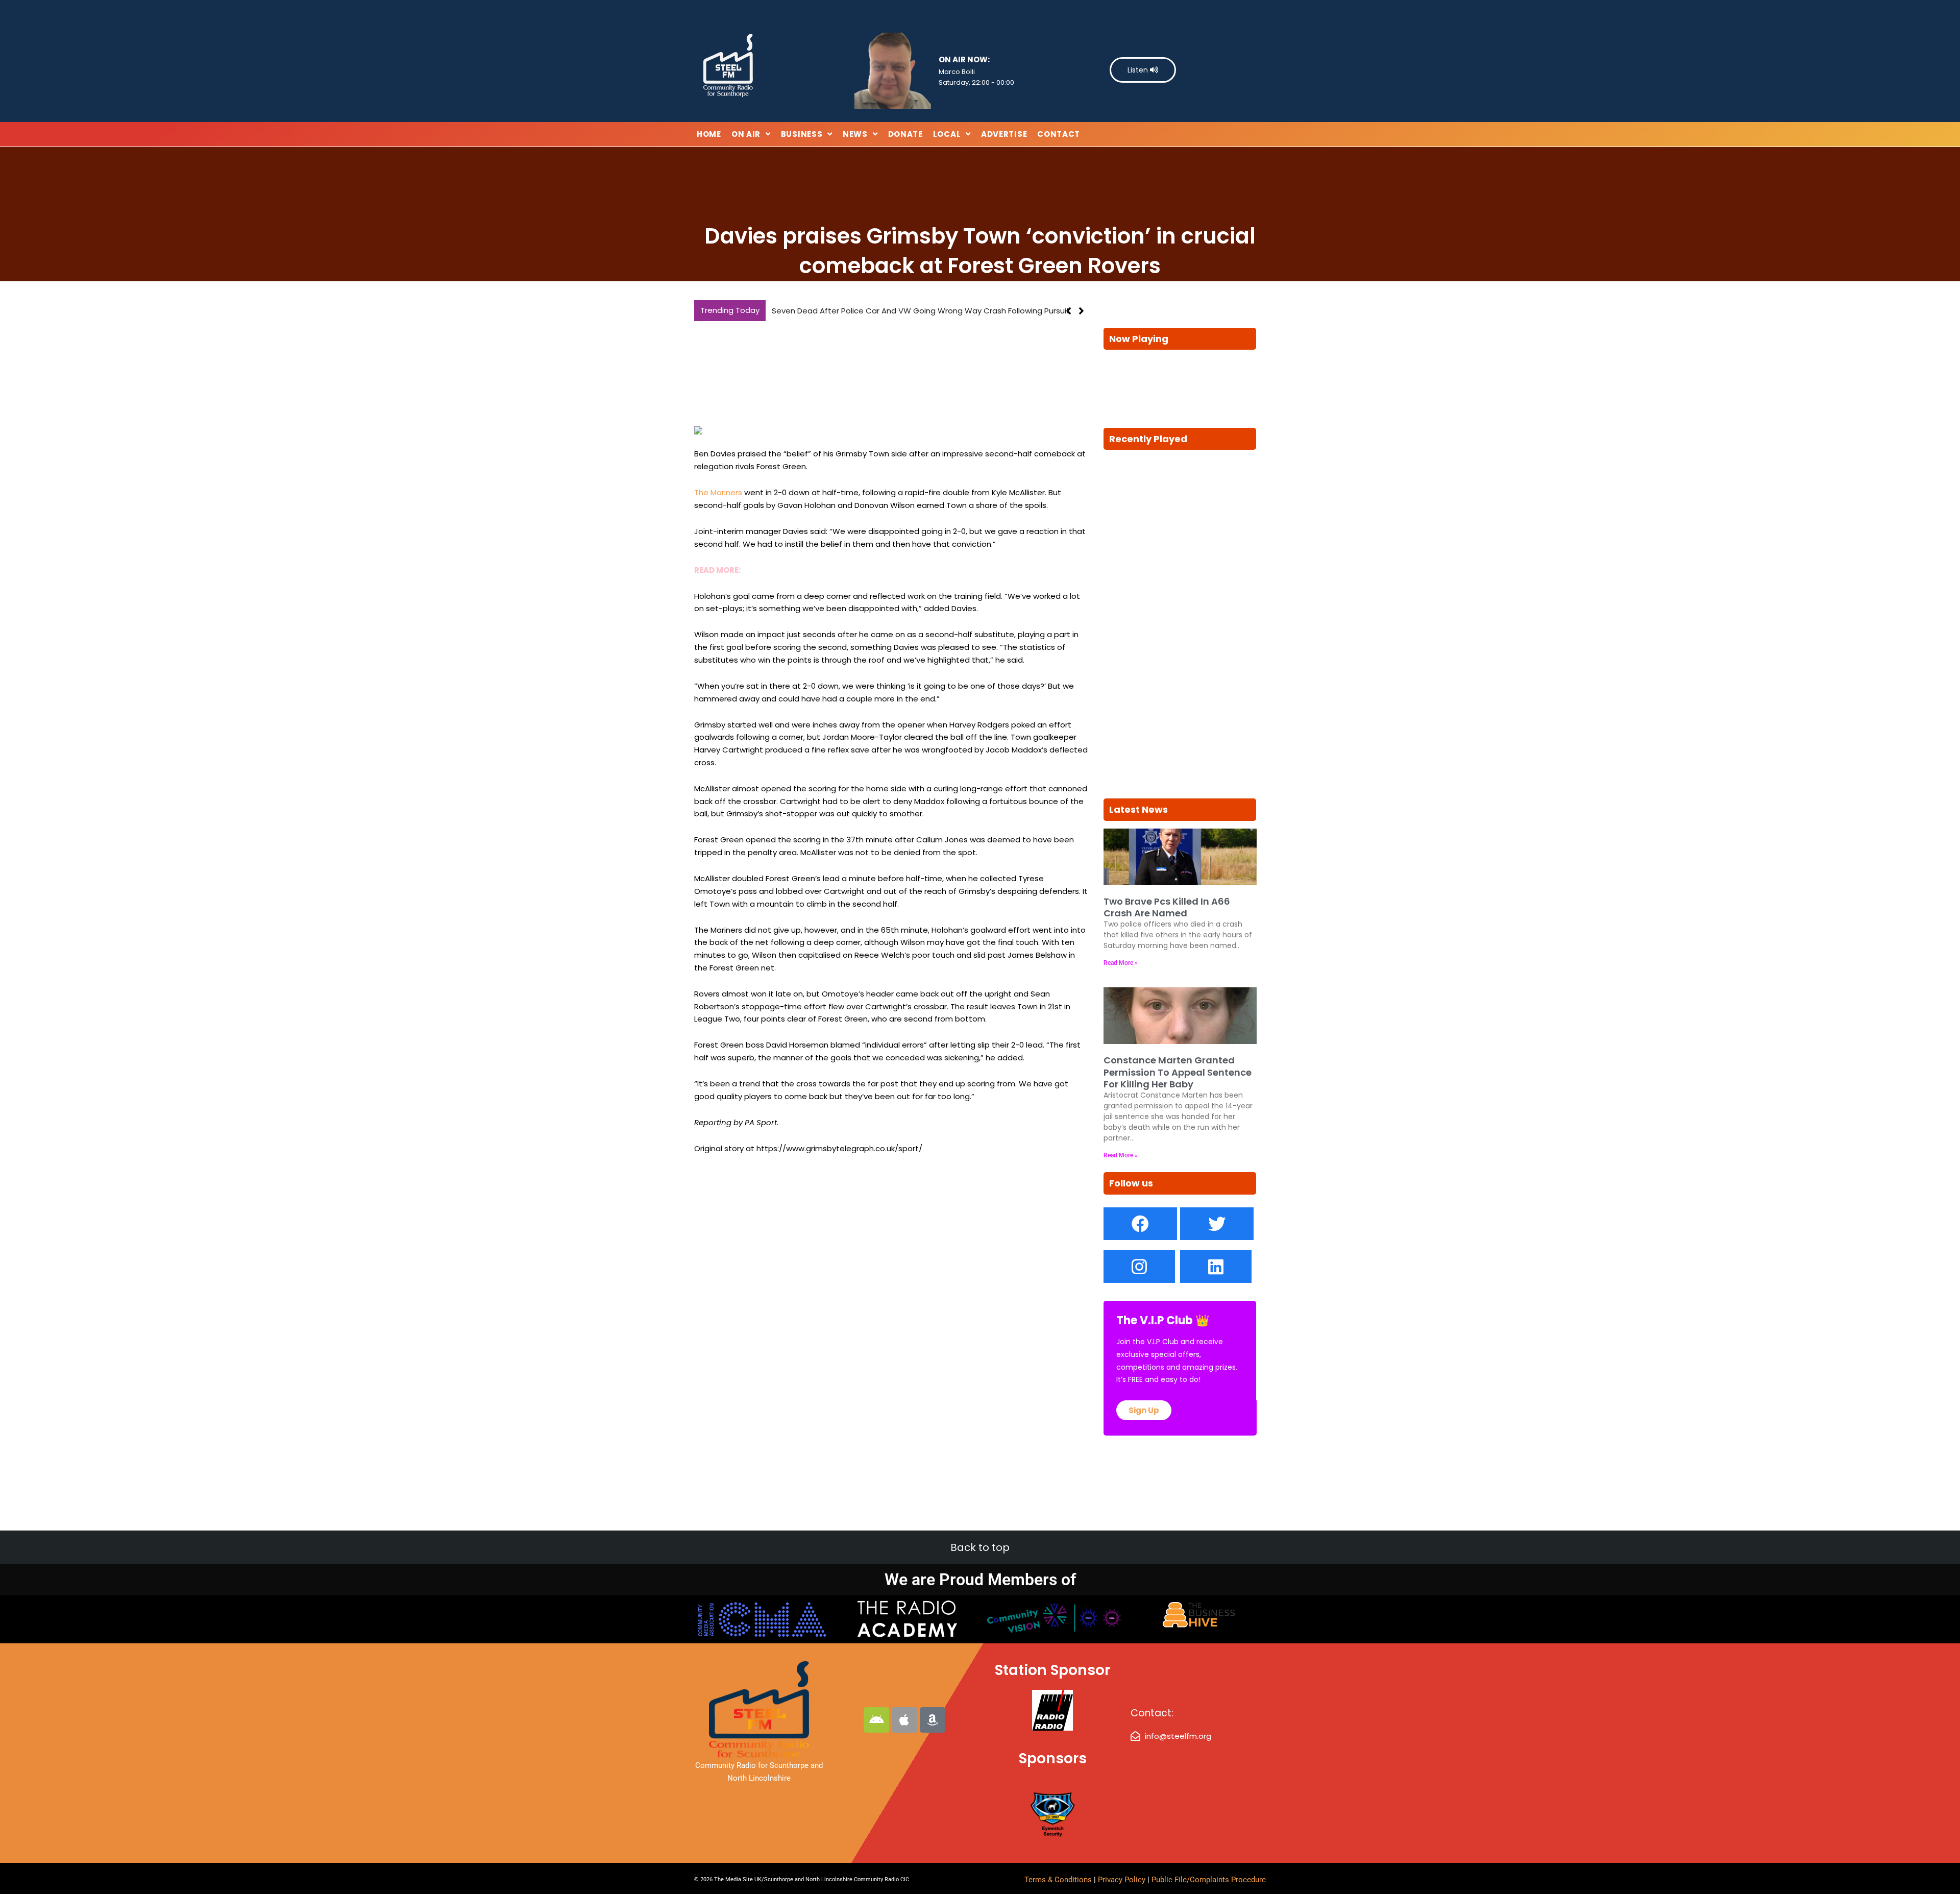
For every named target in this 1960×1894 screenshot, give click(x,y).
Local (947, 134)
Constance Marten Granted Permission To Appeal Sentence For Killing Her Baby (1178, 1072)
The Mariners (718, 492)
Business (802, 134)
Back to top (980, 1547)
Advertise (1004, 134)
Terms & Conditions (1058, 1880)
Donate (905, 134)
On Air (746, 134)
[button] (1081, 311)
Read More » (1121, 963)
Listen (1139, 70)
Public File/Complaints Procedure (1209, 1880)
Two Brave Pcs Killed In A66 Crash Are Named (857, 311)
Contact (1059, 134)
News (855, 134)
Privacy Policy (1123, 1880)
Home (709, 134)
